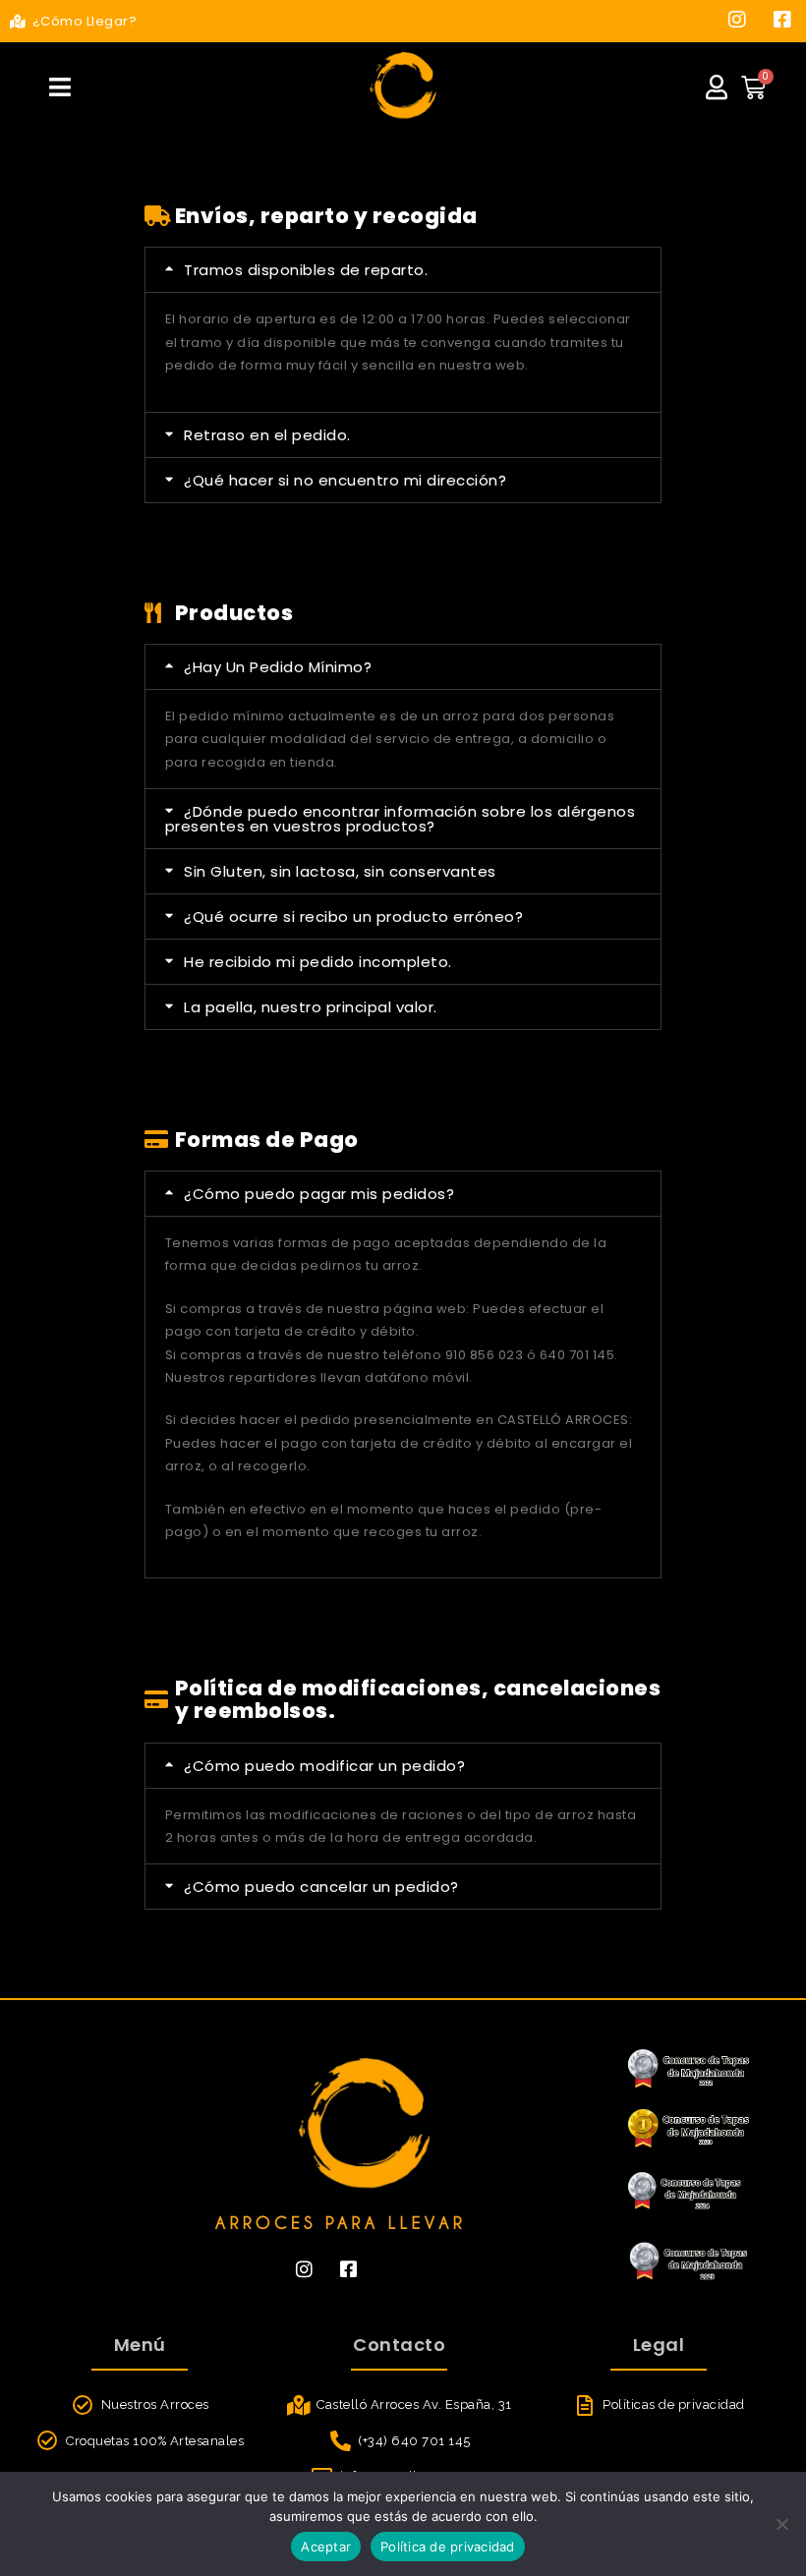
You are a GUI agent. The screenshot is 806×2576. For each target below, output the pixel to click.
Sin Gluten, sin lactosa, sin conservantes (340, 871)
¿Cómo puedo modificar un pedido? (324, 1766)
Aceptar (326, 2547)
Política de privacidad (448, 2547)
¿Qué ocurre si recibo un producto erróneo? (353, 916)
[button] (403, 270)
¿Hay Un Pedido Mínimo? (278, 667)
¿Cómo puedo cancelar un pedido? (321, 1887)
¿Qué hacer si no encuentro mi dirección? (345, 480)
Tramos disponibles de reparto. (306, 270)
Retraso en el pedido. (267, 435)
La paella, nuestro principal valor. (311, 1007)
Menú (140, 2345)
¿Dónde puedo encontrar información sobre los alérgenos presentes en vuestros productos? (401, 819)
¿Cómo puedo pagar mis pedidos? (319, 1194)
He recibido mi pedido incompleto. (318, 962)
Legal (659, 2345)
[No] (781, 2524)
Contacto (399, 2345)
